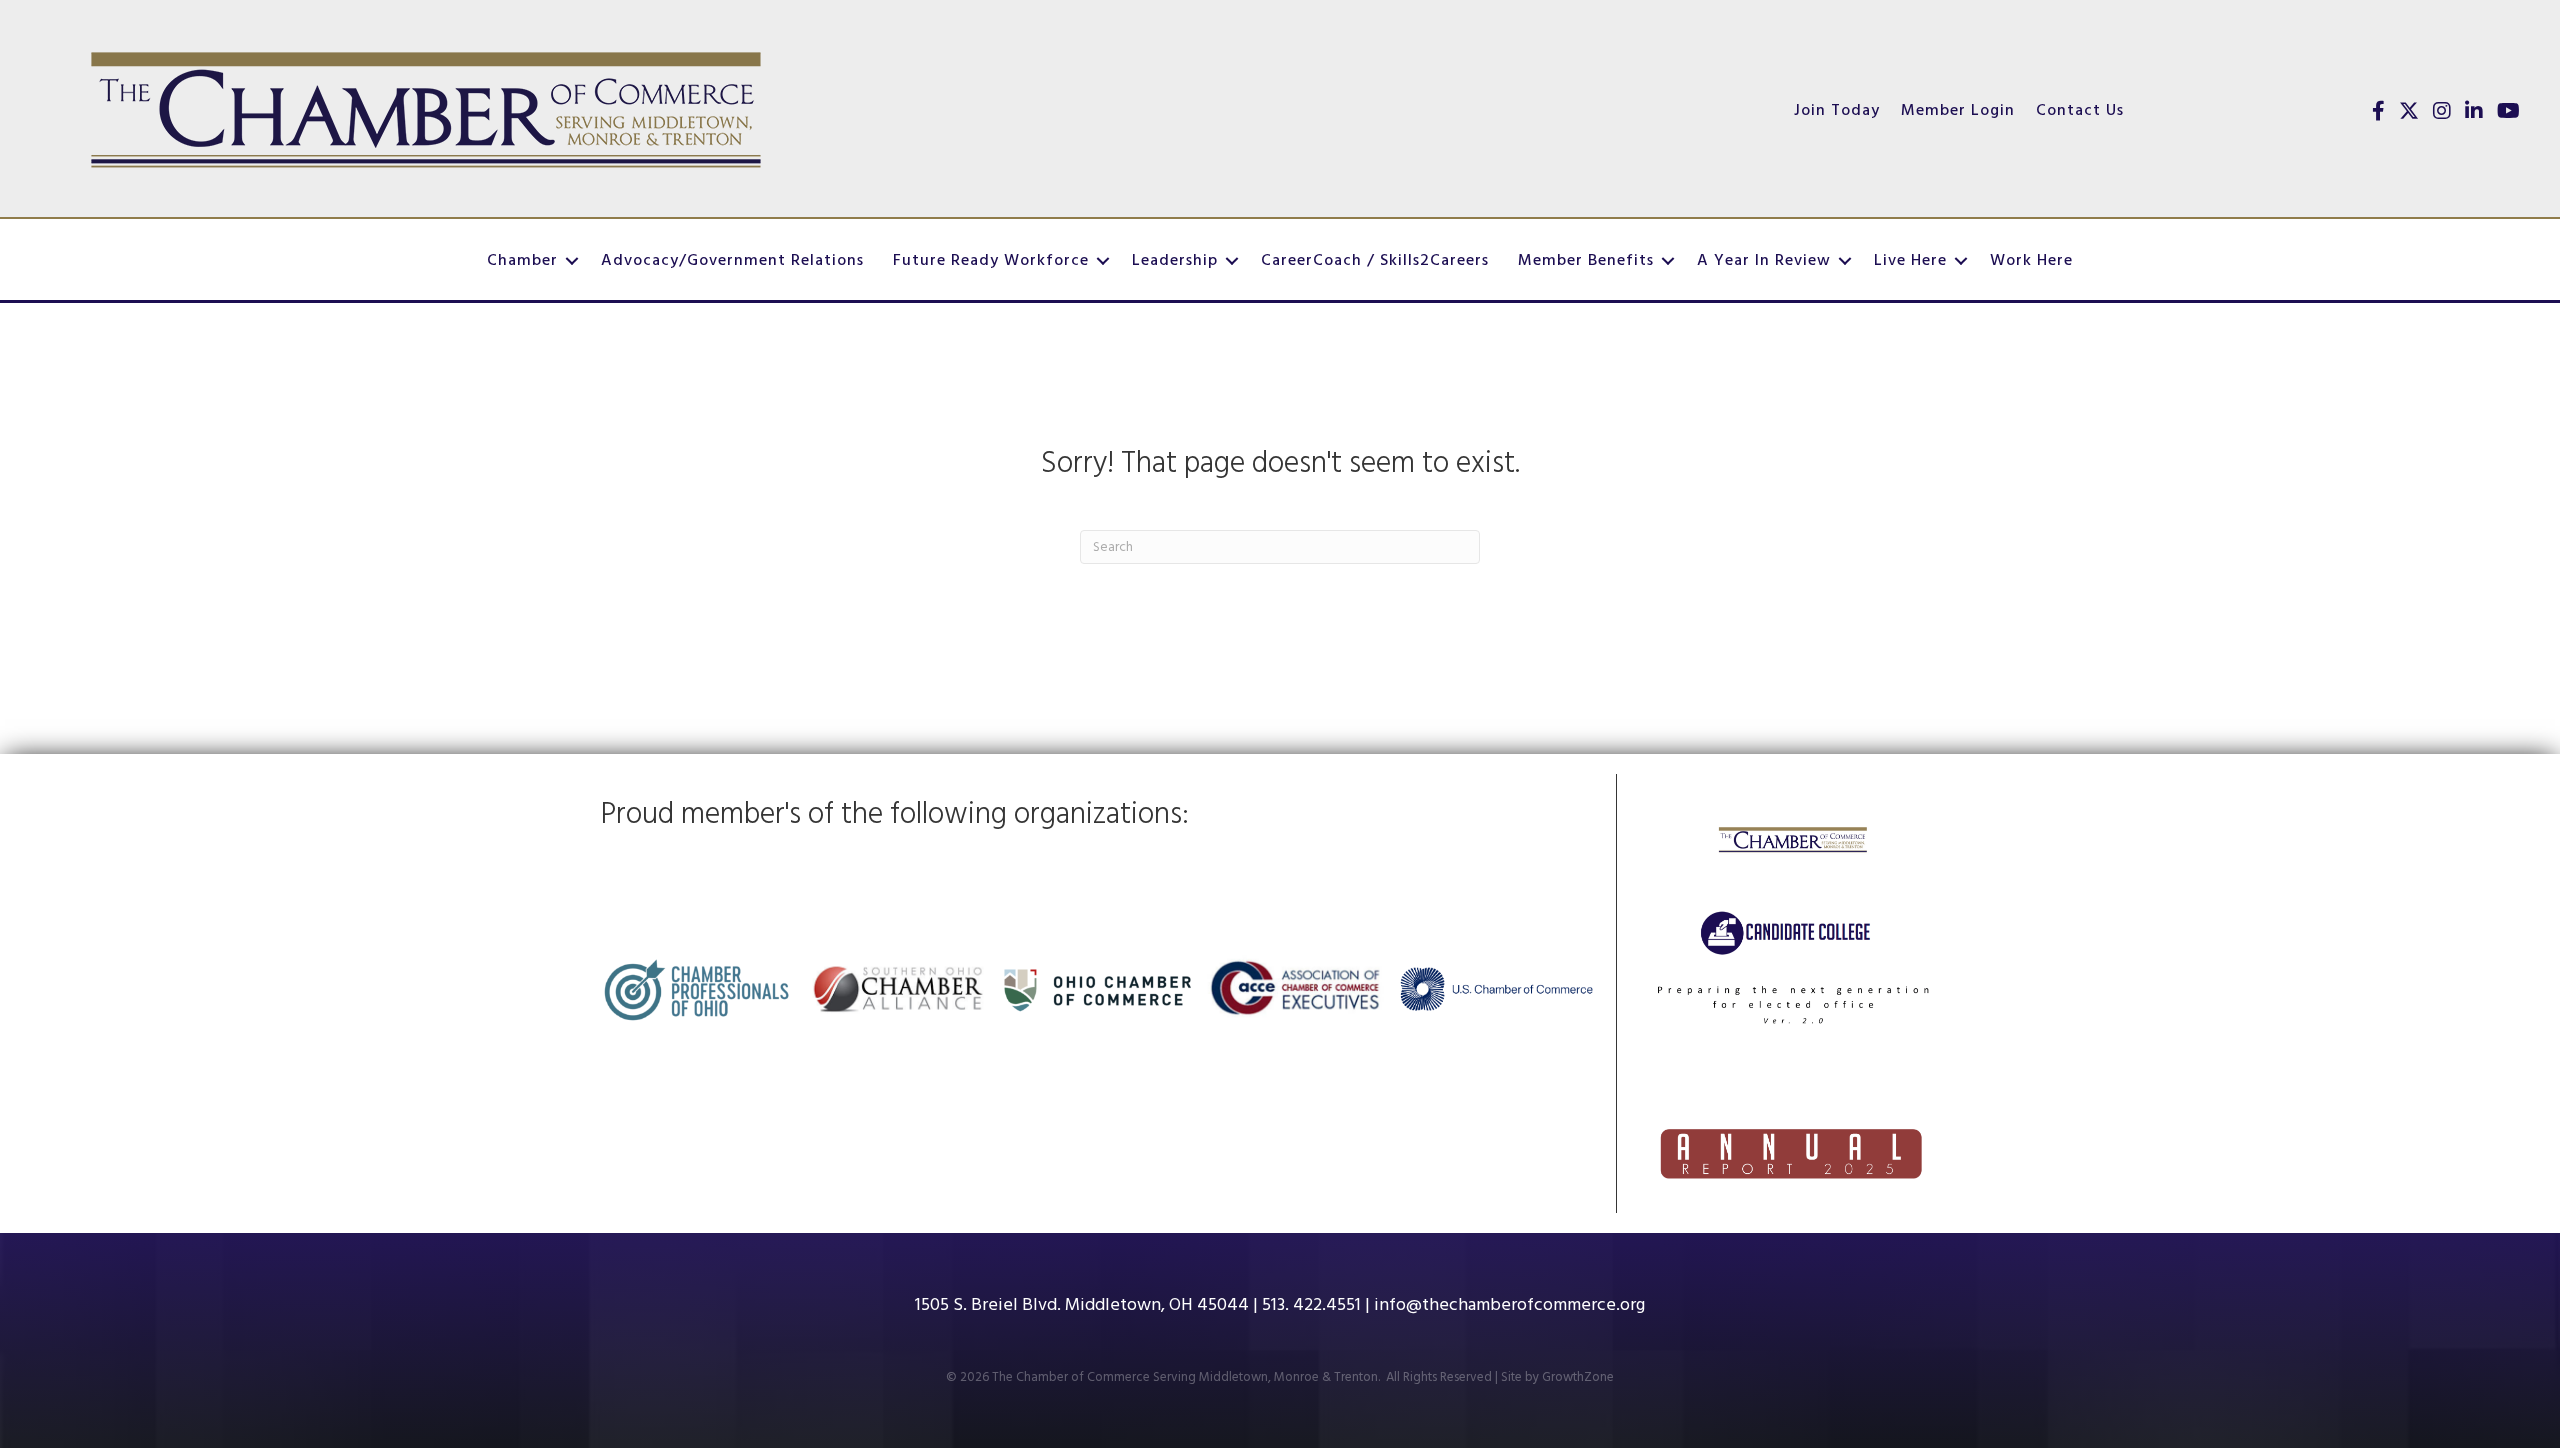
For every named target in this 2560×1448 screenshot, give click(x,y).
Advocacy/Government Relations (732, 261)
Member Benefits (1586, 261)
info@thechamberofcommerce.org (1509, 1305)
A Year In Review (1764, 261)
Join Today (1837, 111)
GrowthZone (1578, 1377)
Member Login (1958, 111)
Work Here (2031, 261)
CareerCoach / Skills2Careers (1375, 261)
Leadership (1175, 261)
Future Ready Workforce (991, 261)
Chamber (522, 261)
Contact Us (2080, 111)
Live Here (1910, 261)
